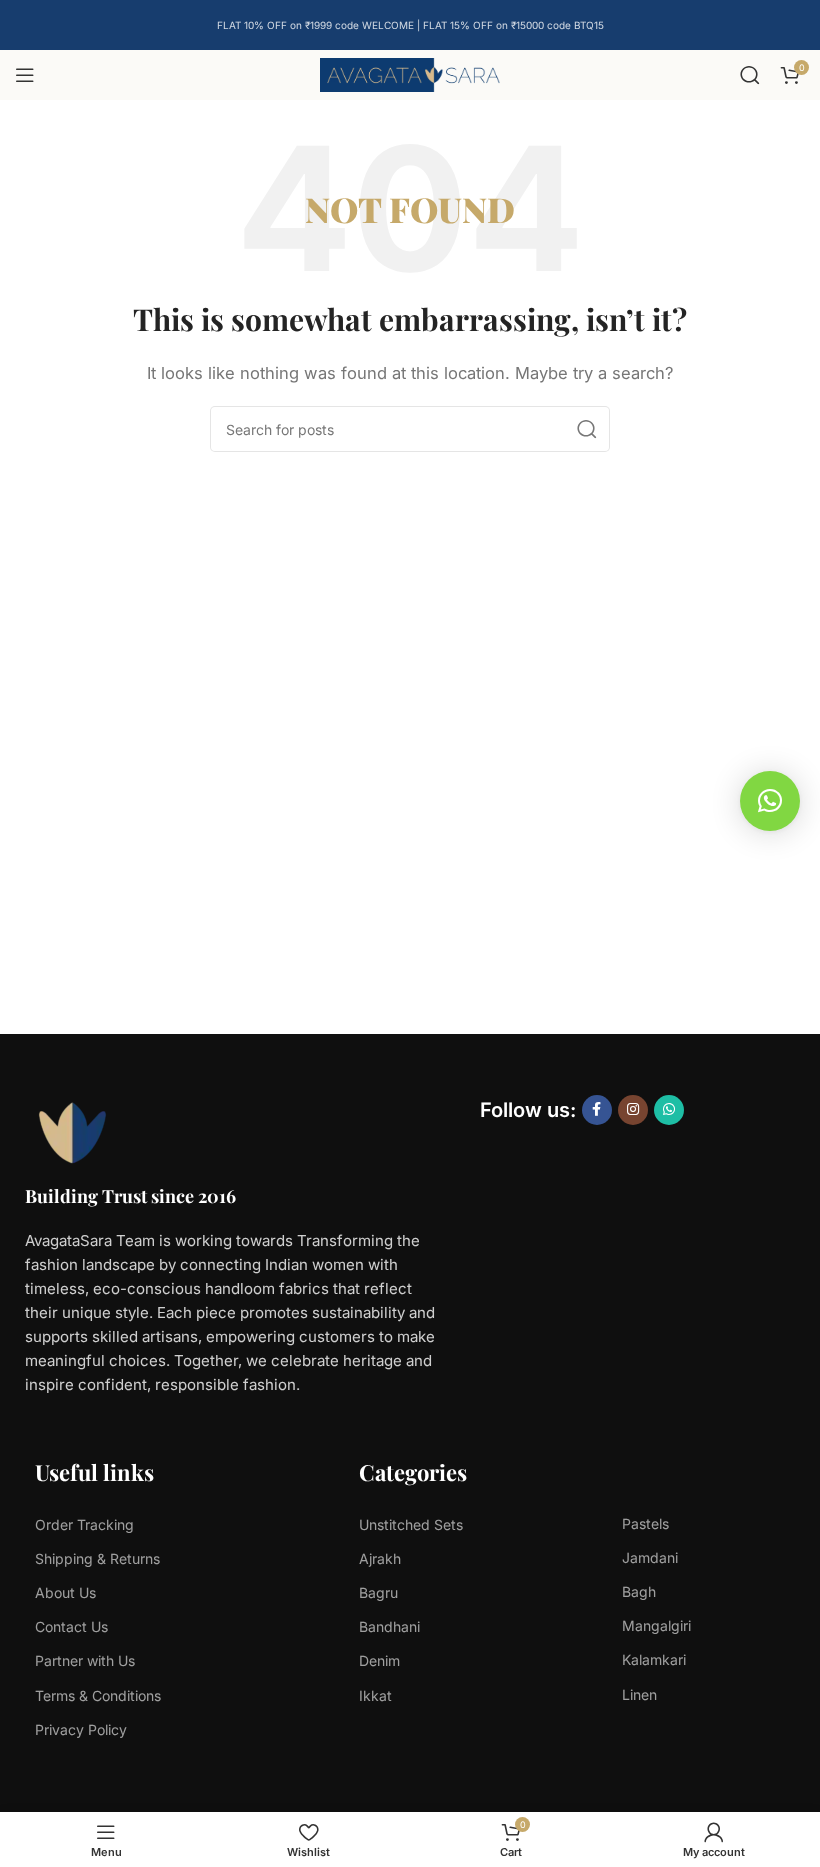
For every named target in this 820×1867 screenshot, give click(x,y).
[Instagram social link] (633, 1110)
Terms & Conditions (98, 1695)
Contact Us (71, 1626)
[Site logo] (410, 73)
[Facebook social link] (597, 1110)
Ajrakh (380, 1558)
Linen (639, 1694)
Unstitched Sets (411, 1524)
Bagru (378, 1592)
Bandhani (389, 1626)
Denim (379, 1660)
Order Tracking (84, 1524)
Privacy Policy (81, 1729)
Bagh (639, 1591)
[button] (770, 801)
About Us (65, 1592)
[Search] (750, 75)
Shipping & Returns (97, 1558)
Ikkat (375, 1695)
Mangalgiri (656, 1625)
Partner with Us (85, 1660)
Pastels (645, 1523)
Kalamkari (654, 1659)
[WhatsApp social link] (669, 1110)
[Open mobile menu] (25, 75)
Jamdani (650, 1557)
